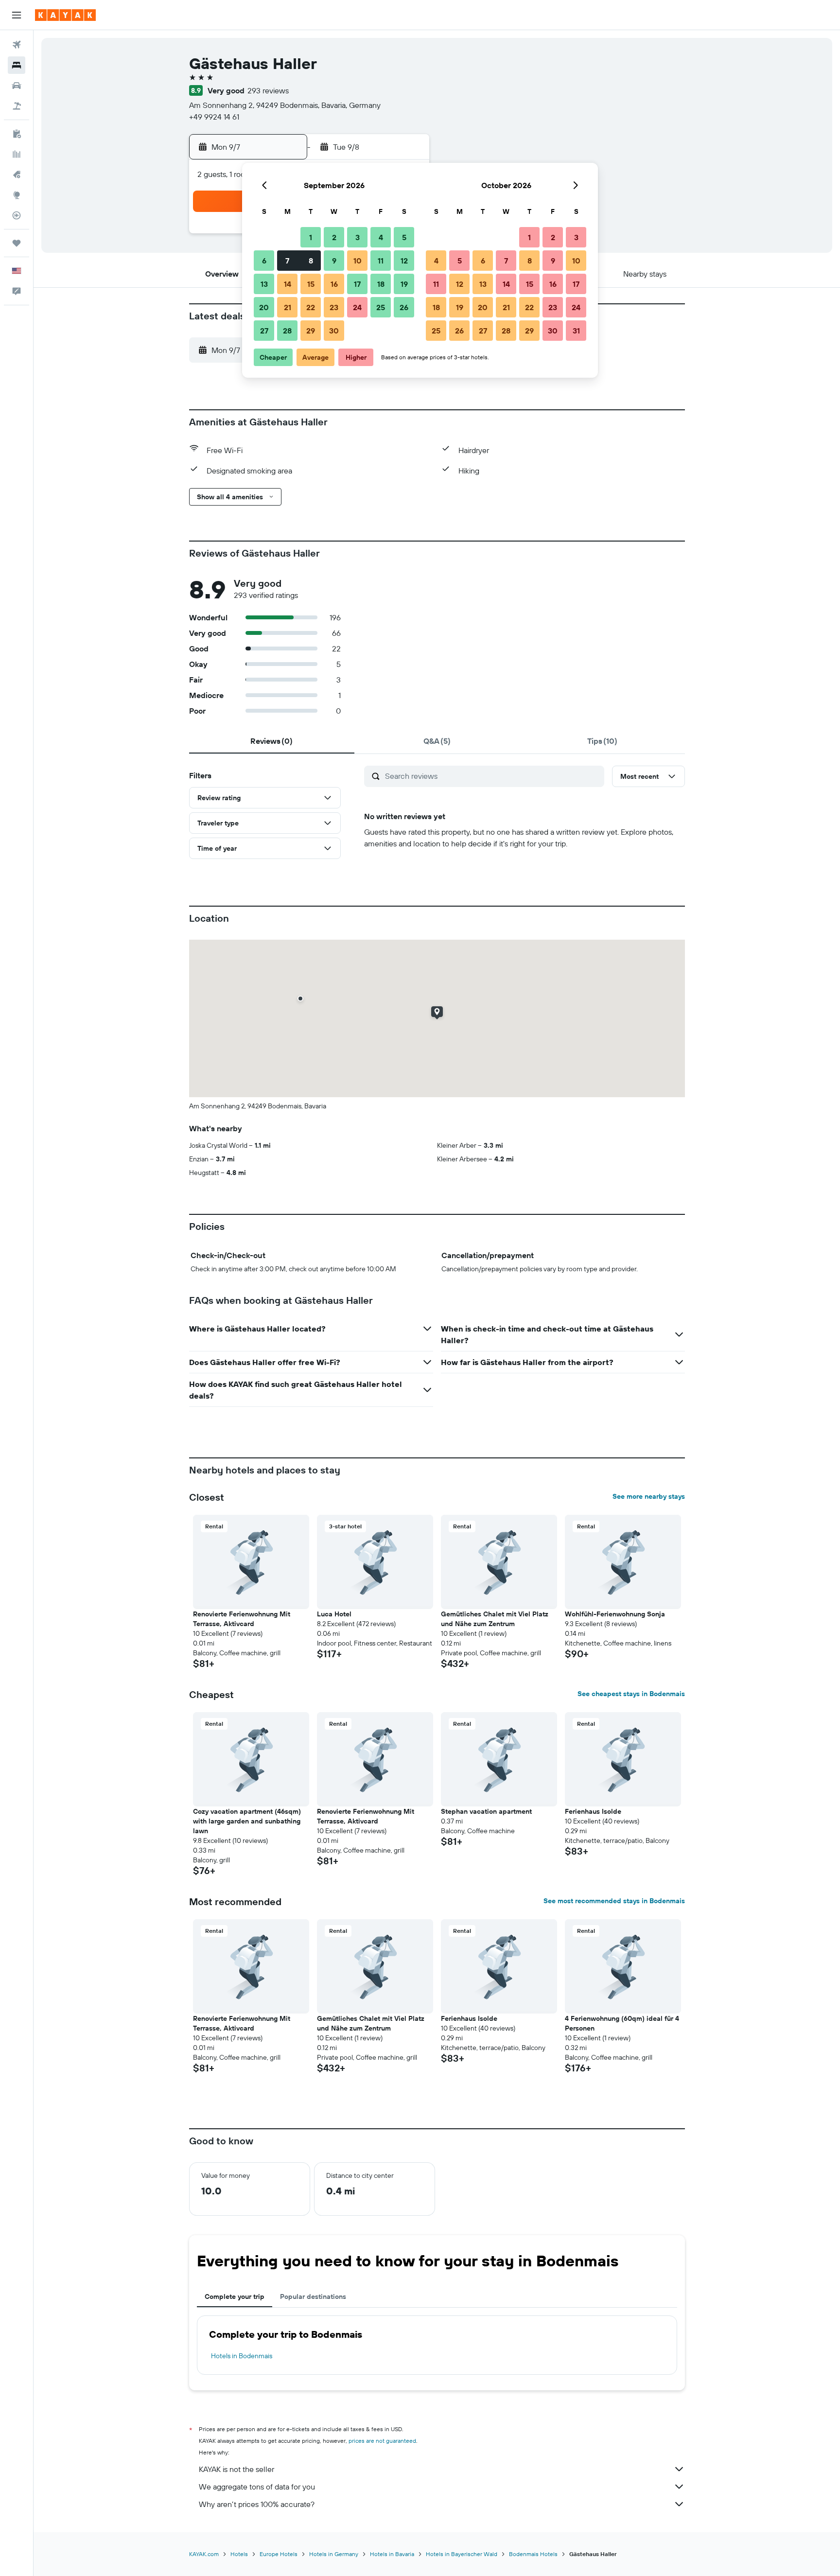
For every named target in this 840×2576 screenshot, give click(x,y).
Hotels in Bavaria (392, 2554)
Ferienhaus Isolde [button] (593, 1811)
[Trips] (17, 243)
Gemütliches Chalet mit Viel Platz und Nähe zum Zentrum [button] (495, 1619)
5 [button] (404, 237)
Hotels (239, 2554)
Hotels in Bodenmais (242, 2356)
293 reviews (268, 90)
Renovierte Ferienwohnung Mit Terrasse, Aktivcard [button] (242, 1619)
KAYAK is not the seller (236, 2469)
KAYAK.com (204, 2554)
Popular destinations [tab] (313, 2296)
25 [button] (381, 307)
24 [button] (357, 307)
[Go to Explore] (17, 195)
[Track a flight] (17, 215)
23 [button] (334, 307)
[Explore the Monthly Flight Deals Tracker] (17, 175)
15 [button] (311, 284)
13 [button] (264, 284)
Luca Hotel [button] (334, 1614)
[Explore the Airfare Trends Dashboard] (17, 154)
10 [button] (358, 261)
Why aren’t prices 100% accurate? (257, 2504)
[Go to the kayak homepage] (65, 15)
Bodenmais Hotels (533, 2554)
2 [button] (334, 237)
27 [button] (264, 331)
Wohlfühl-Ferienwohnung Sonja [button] (615, 1614)
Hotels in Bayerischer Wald (462, 2554)
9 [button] (334, 261)
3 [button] (358, 237)
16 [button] (334, 284)
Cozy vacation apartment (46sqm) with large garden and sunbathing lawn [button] (247, 1821)
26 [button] (404, 307)
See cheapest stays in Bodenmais (631, 1694)
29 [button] (311, 331)
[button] (17, 15)
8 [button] (311, 261)
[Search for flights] (17, 45)
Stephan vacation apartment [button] (486, 1811)
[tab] (272, 741)
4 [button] (381, 237)
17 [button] (357, 284)
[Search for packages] (17, 106)
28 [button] (287, 331)
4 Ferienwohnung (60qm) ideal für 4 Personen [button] (622, 2023)
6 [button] (264, 261)
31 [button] (576, 331)
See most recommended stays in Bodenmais (614, 1901)
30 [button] (334, 331)
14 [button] (288, 284)
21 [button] (288, 307)
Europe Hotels (279, 2554)
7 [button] (287, 261)
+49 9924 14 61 (214, 117)
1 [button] (311, 237)
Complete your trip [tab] (235, 2296)
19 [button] (404, 284)
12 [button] (404, 261)
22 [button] (311, 307)
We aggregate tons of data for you (257, 2487)
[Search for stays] (17, 65)
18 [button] (381, 284)
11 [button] (381, 261)
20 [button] (264, 307)
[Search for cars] (17, 86)
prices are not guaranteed (382, 2441)
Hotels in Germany (334, 2554)
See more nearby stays (649, 1496)
